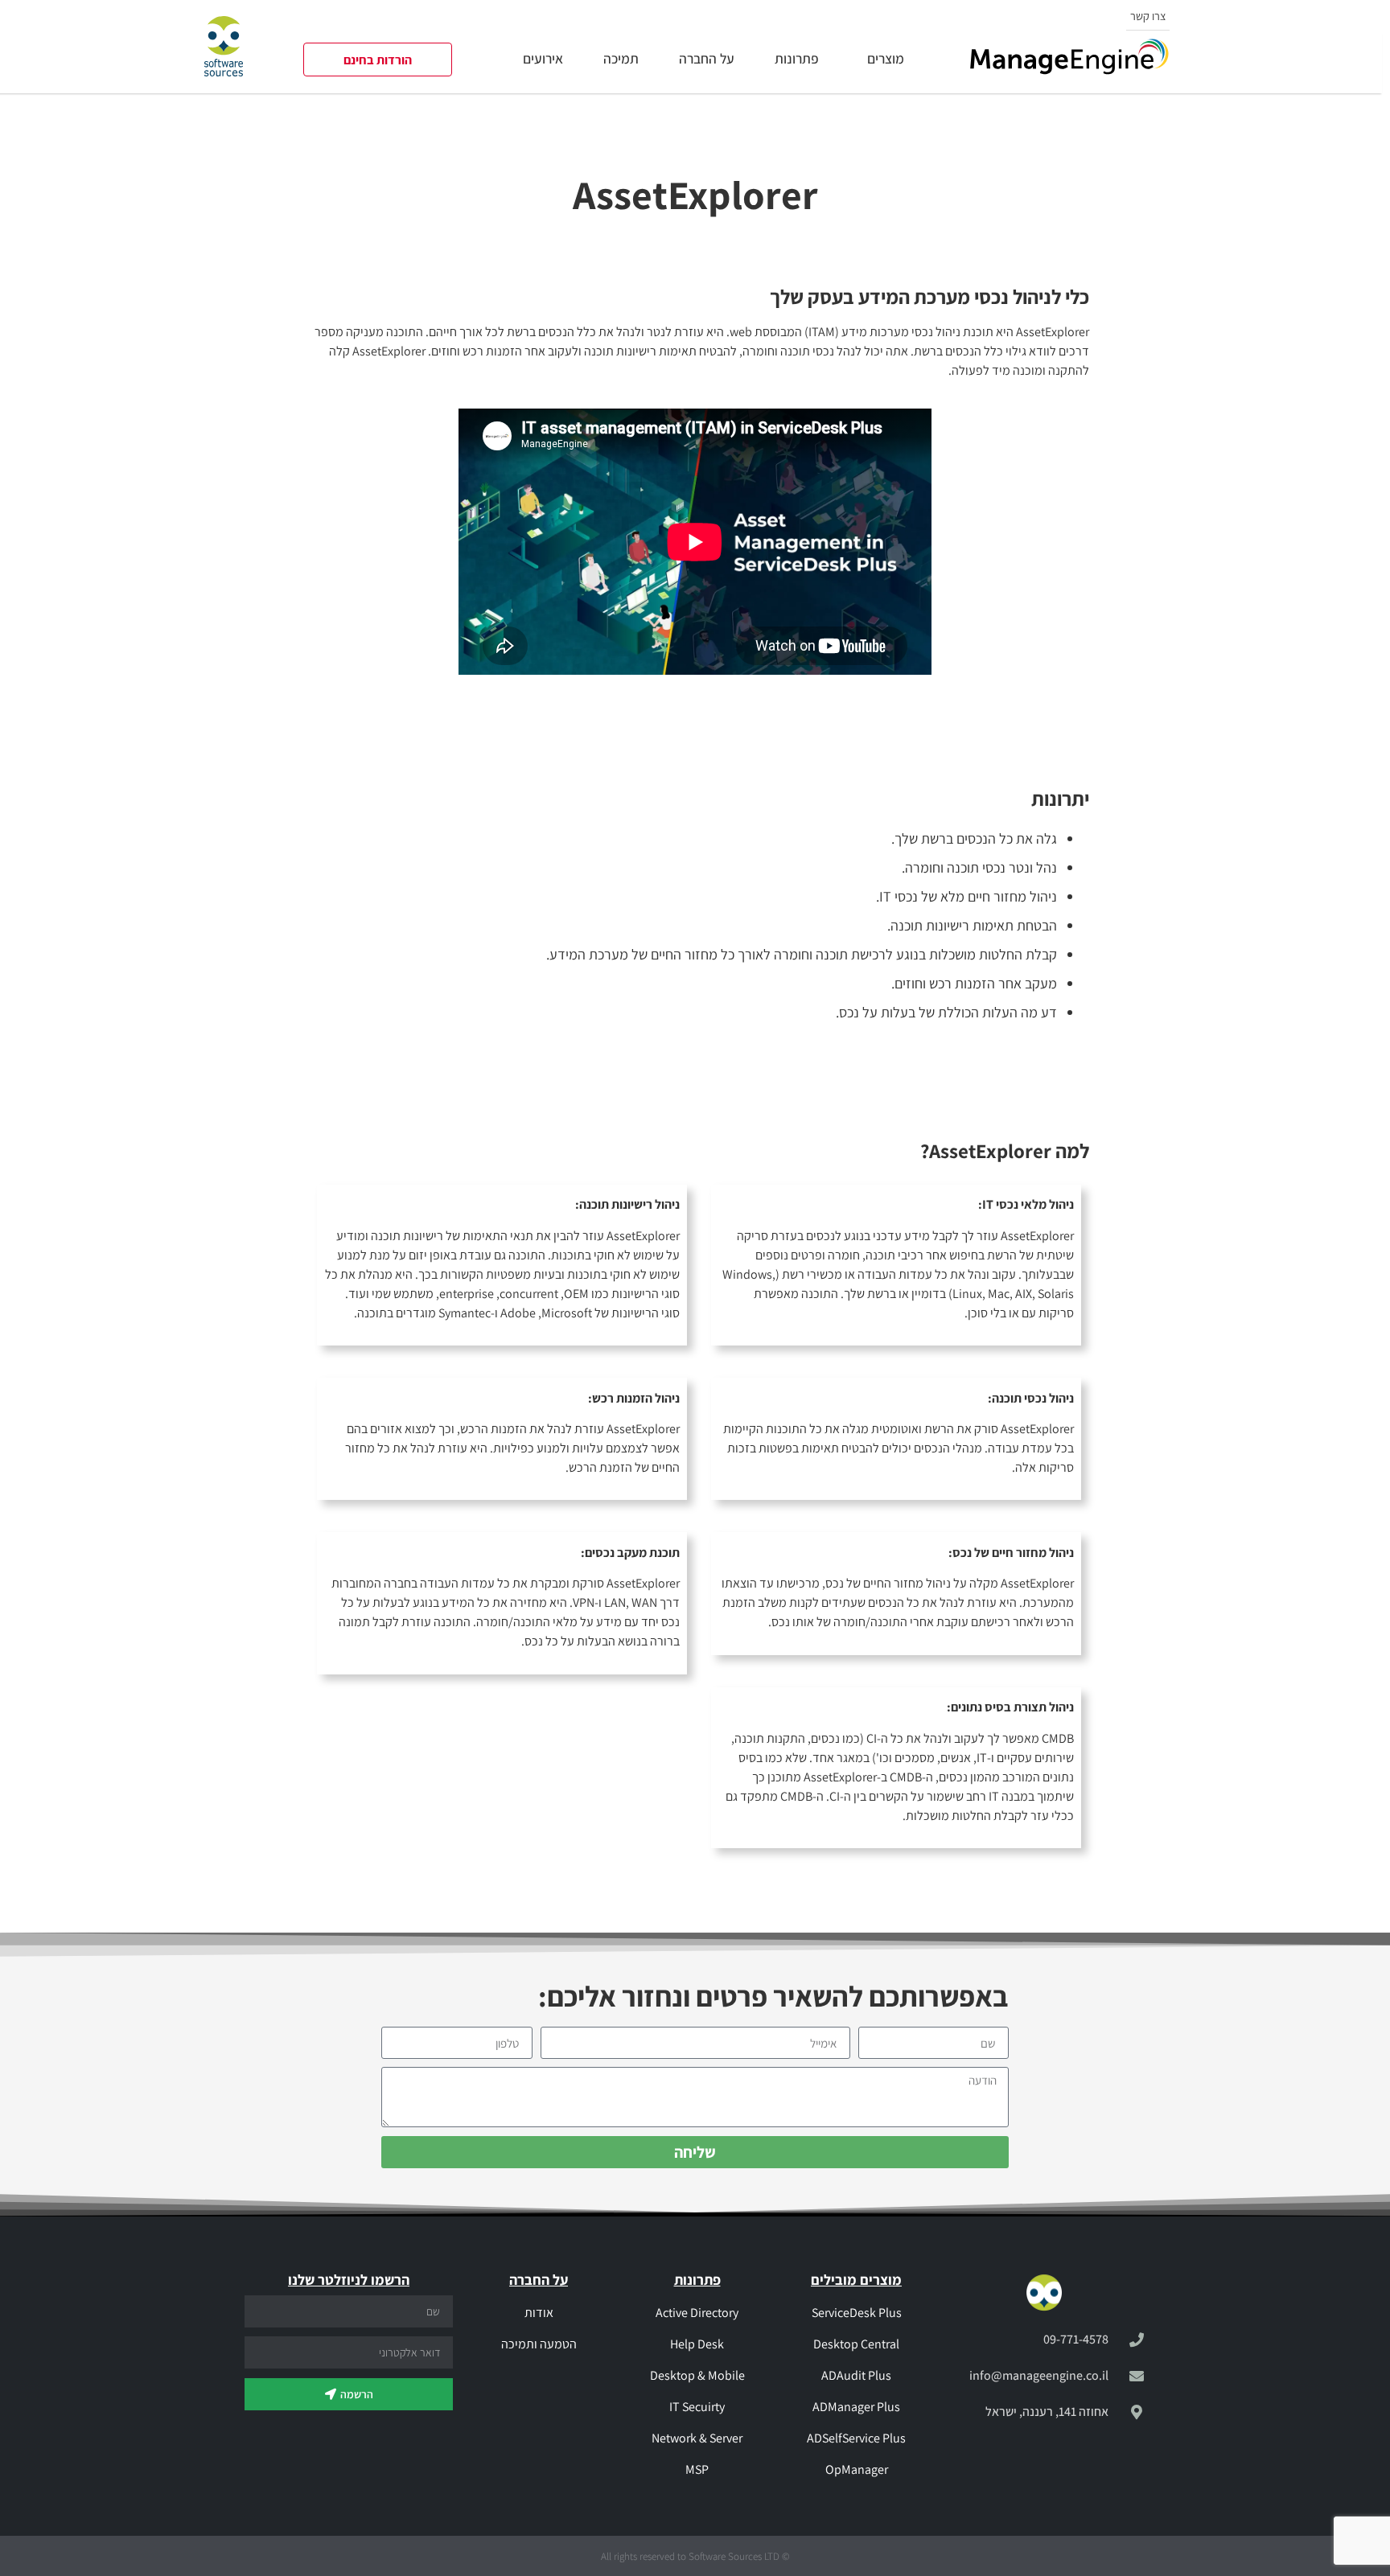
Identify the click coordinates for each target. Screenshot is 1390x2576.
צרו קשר (1148, 16)
